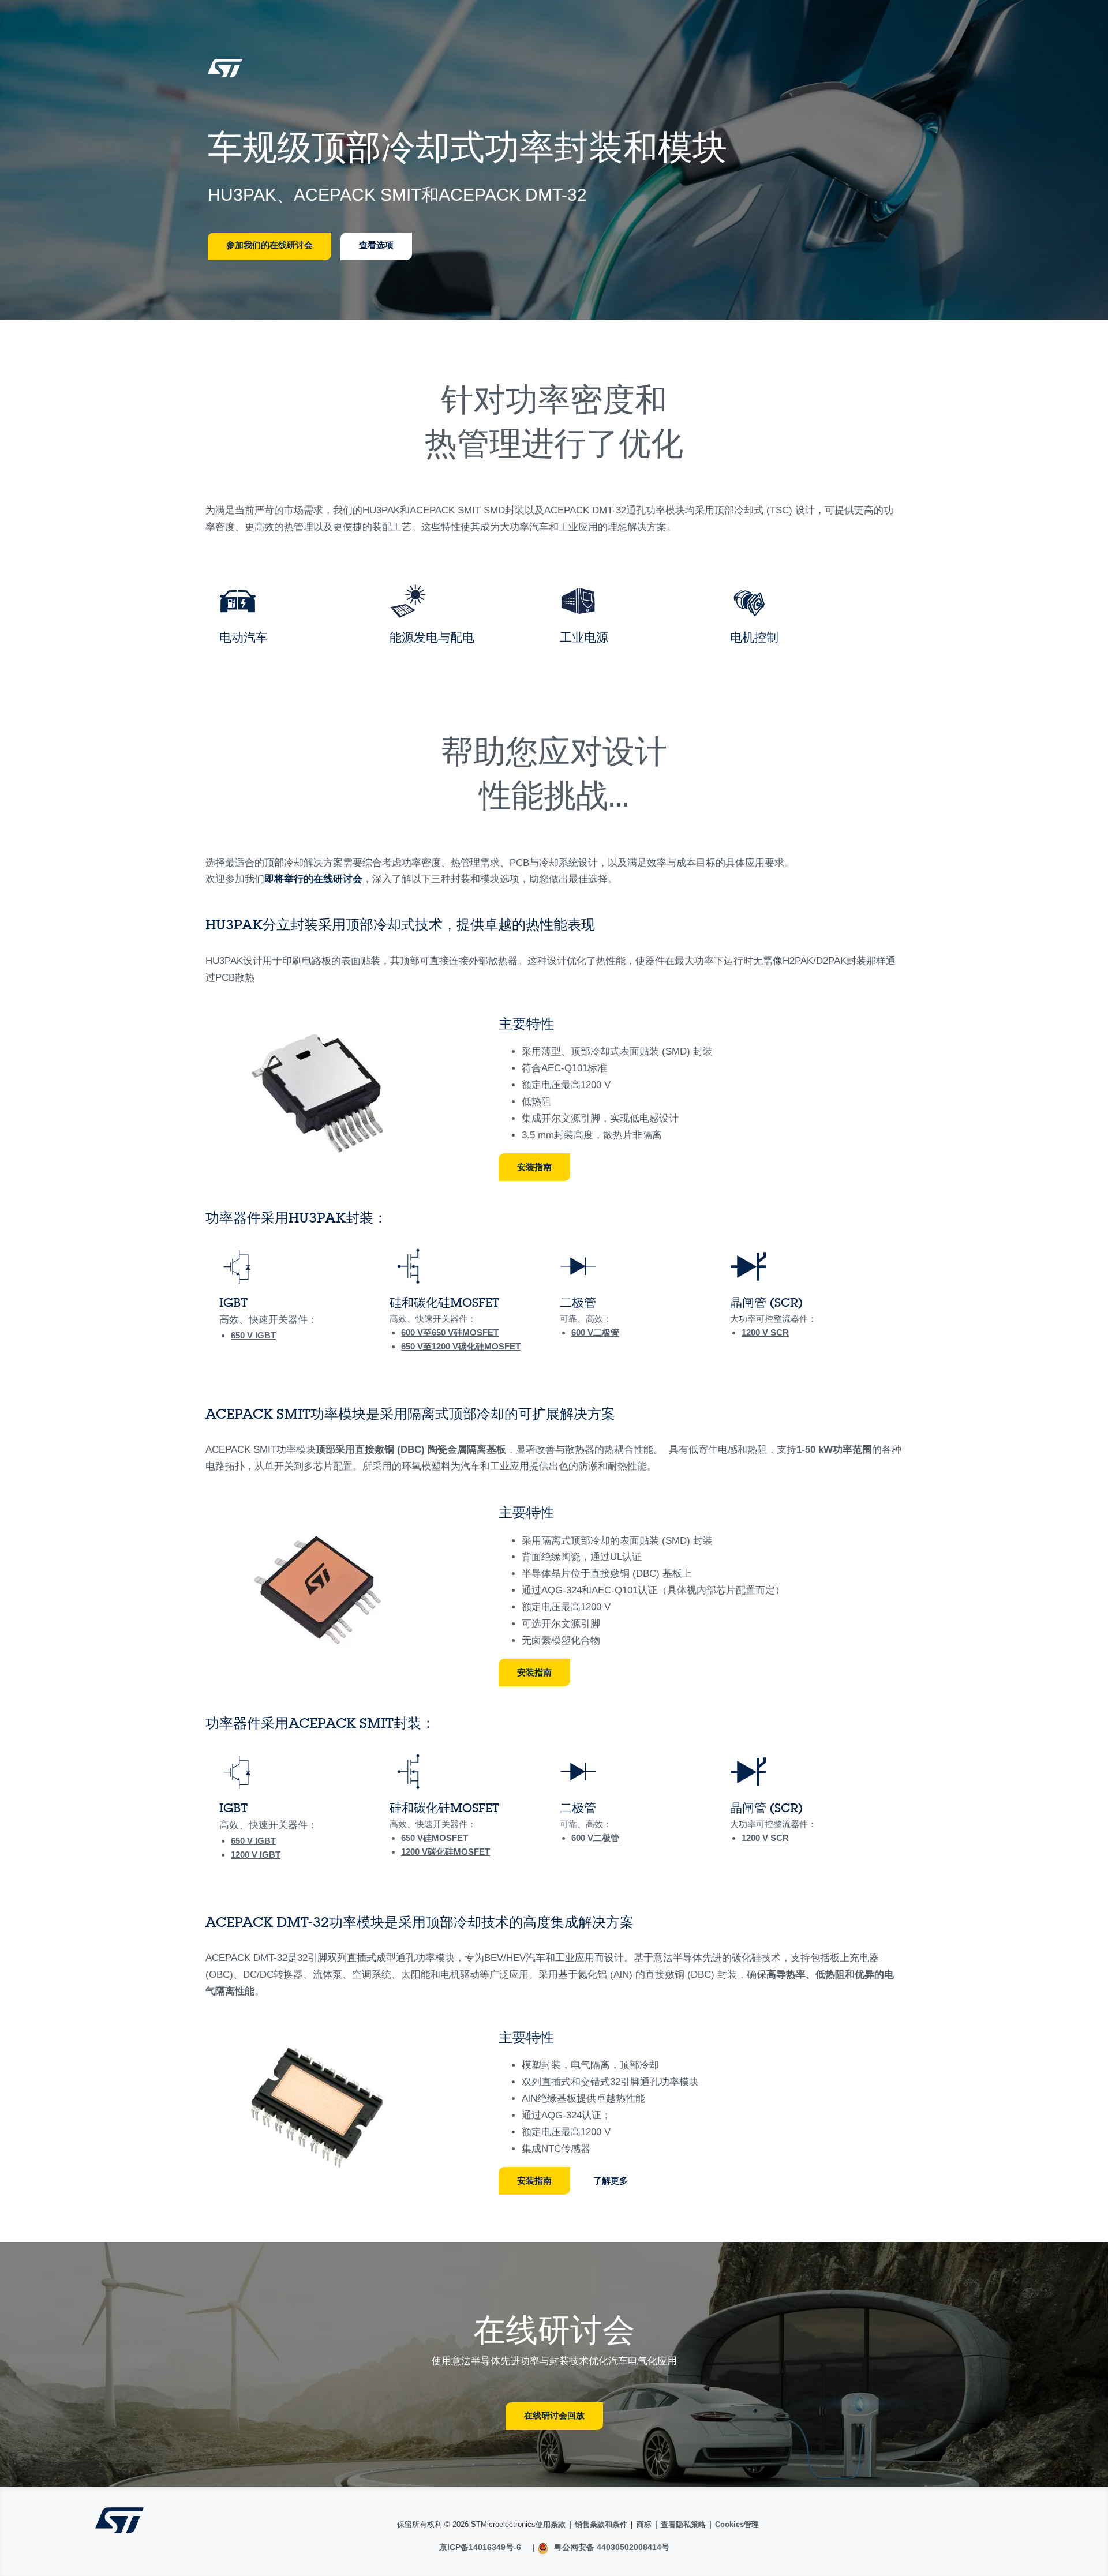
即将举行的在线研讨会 (313, 879)
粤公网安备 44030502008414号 (611, 2547)
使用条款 (551, 2524)
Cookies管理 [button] (737, 2524)
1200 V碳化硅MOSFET (476, 1346)
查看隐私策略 (683, 2524)
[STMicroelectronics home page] (225, 72)
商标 (644, 2524)
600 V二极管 (595, 1332)
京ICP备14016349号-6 (480, 2547)
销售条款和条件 (601, 2524)
